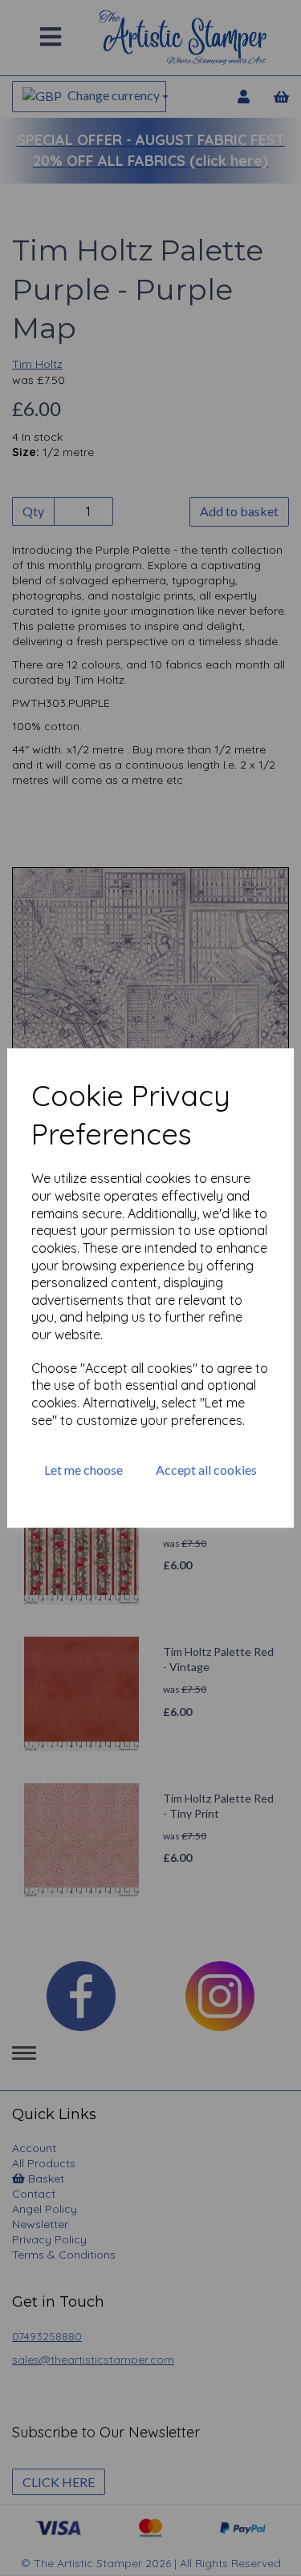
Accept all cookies (206, 1470)
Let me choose (83, 1470)
